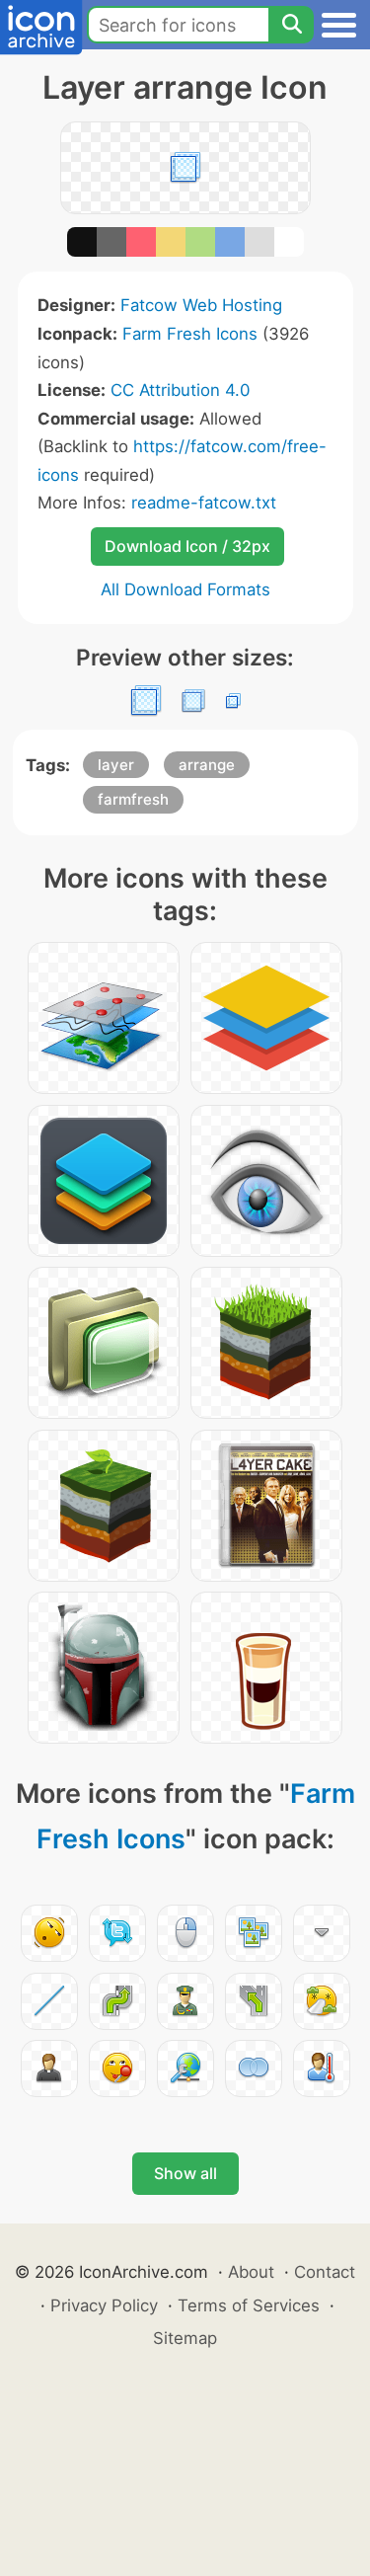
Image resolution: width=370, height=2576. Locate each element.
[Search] (291, 25)
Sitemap (185, 2338)
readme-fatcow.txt (204, 503)
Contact (325, 2272)
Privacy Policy (104, 2305)
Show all (185, 2173)
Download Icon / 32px (187, 546)
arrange (207, 765)
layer (116, 765)
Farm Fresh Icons (190, 334)
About (251, 2272)
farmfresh (133, 799)
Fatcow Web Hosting (201, 305)
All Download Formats (185, 589)
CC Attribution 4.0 (180, 390)
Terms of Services (249, 2305)
